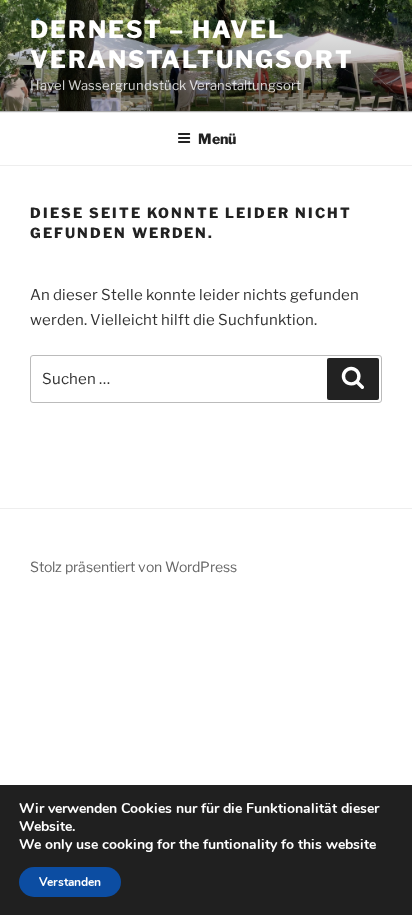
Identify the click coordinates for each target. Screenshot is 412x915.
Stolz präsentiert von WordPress (133, 566)
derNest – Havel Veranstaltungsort (192, 44)
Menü (217, 138)
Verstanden (70, 882)
